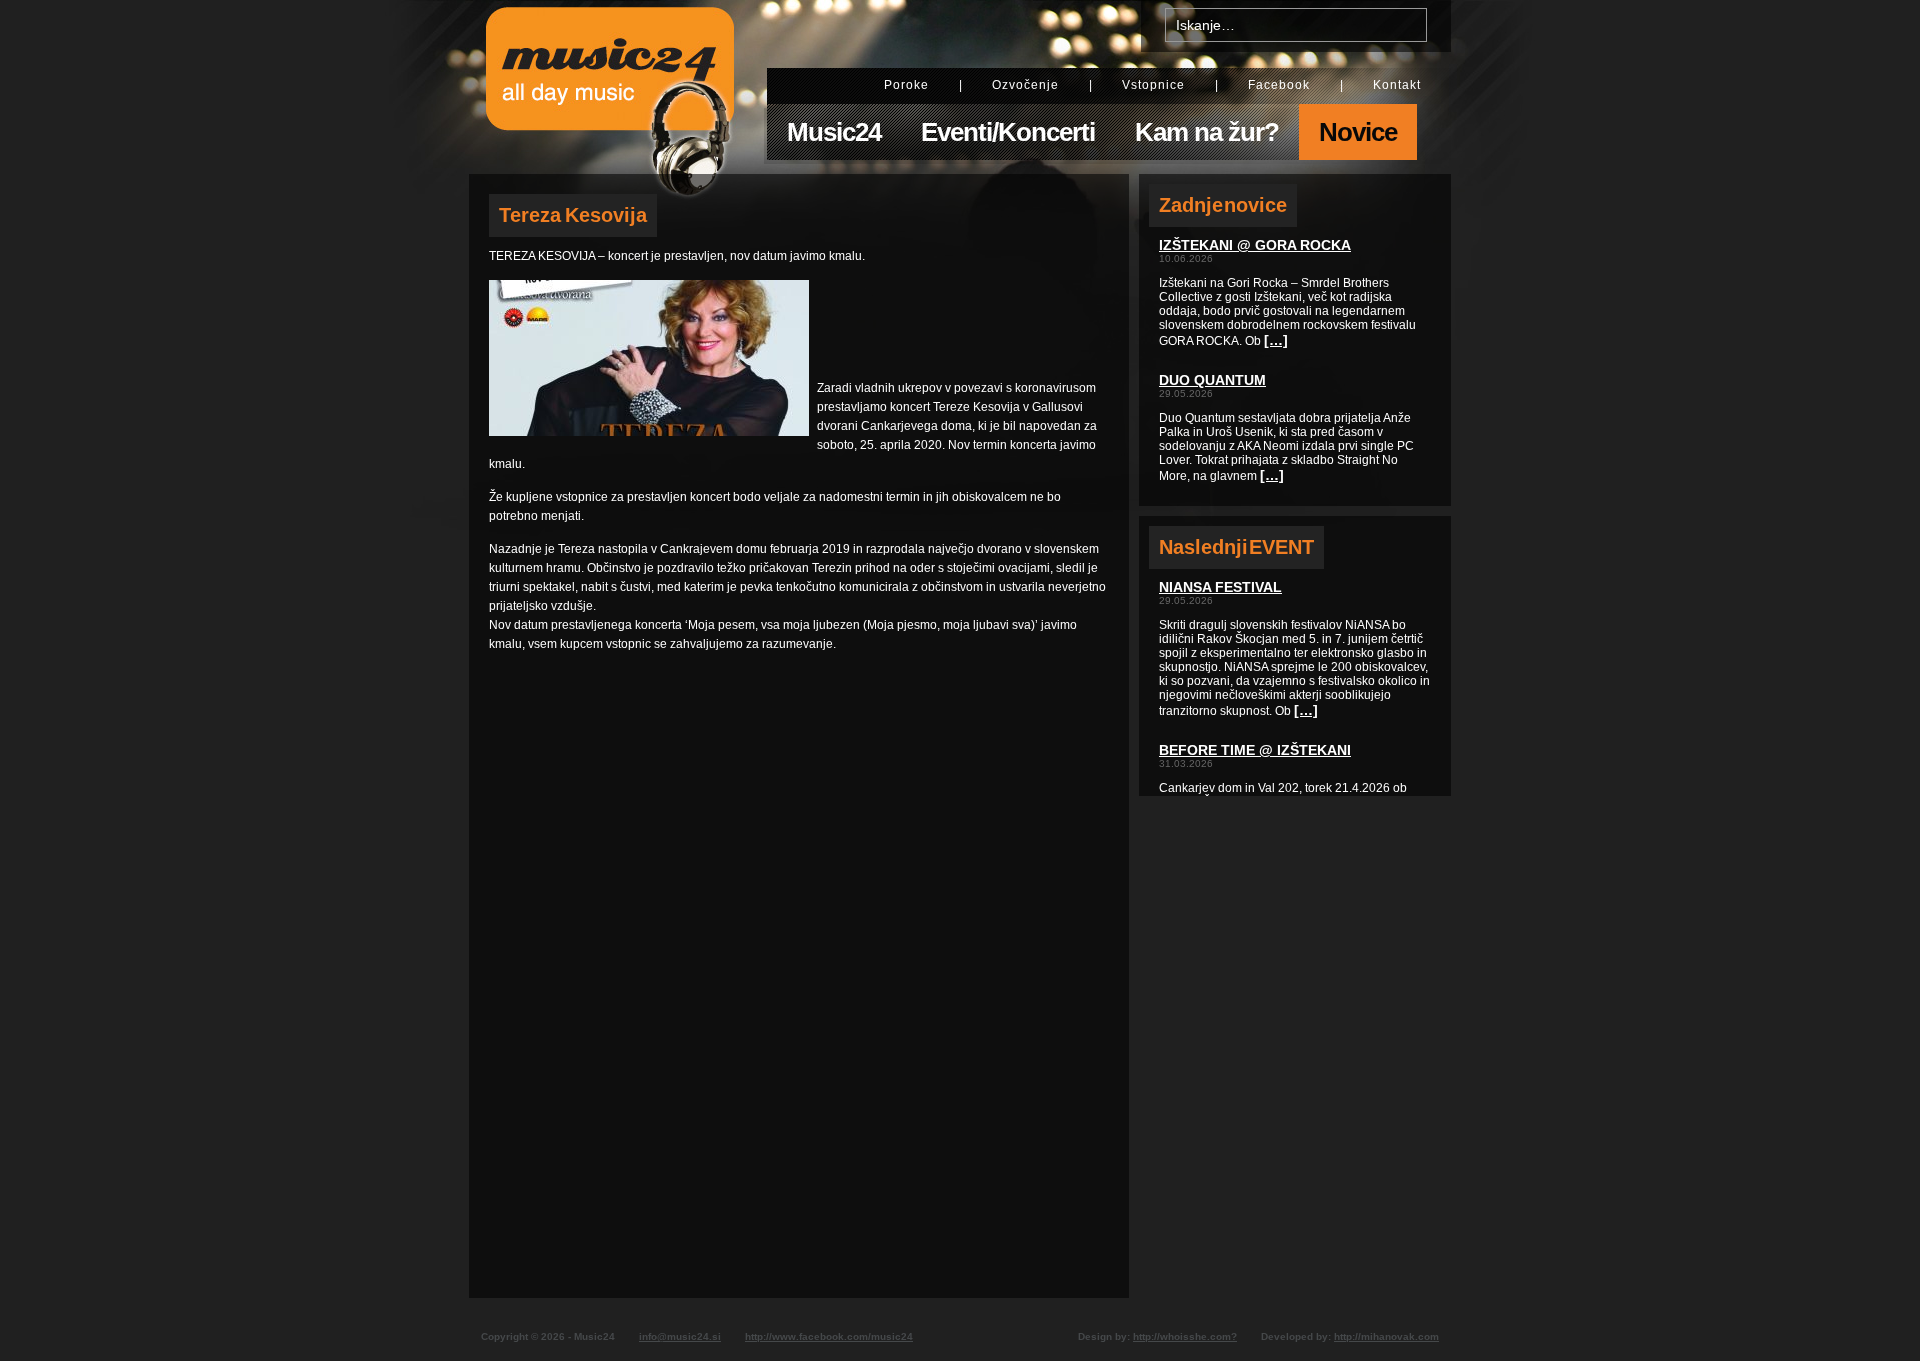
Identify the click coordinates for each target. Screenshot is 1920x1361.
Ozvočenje (1025, 85)
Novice (1358, 132)
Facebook (1279, 85)
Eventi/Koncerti (1008, 132)
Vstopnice (1153, 85)
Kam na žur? (1207, 132)
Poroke (906, 85)
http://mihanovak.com (1386, 1336)
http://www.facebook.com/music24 (829, 1336)
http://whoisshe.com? (1185, 1336)
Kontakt (1397, 85)
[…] (1276, 340)
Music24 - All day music (610, 87)
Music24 (834, 132)
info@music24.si (680, 1336)
